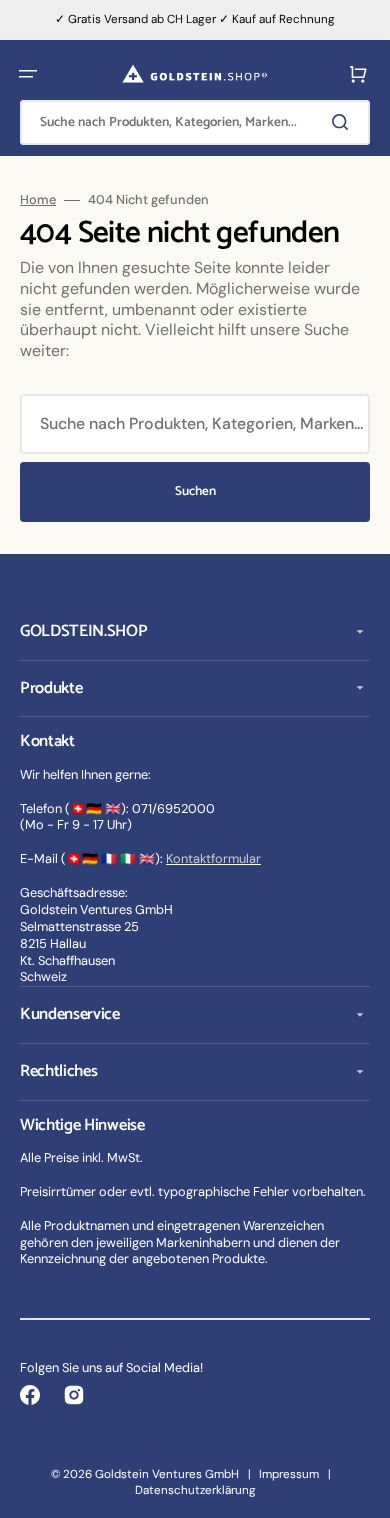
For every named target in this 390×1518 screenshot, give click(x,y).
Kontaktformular (213, 858)
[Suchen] (344, 122)
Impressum (289, 1474)
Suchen (195, 491)
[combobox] (195, 122)
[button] (28, 74)
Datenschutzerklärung (195, 1490)
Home (38, 200)
